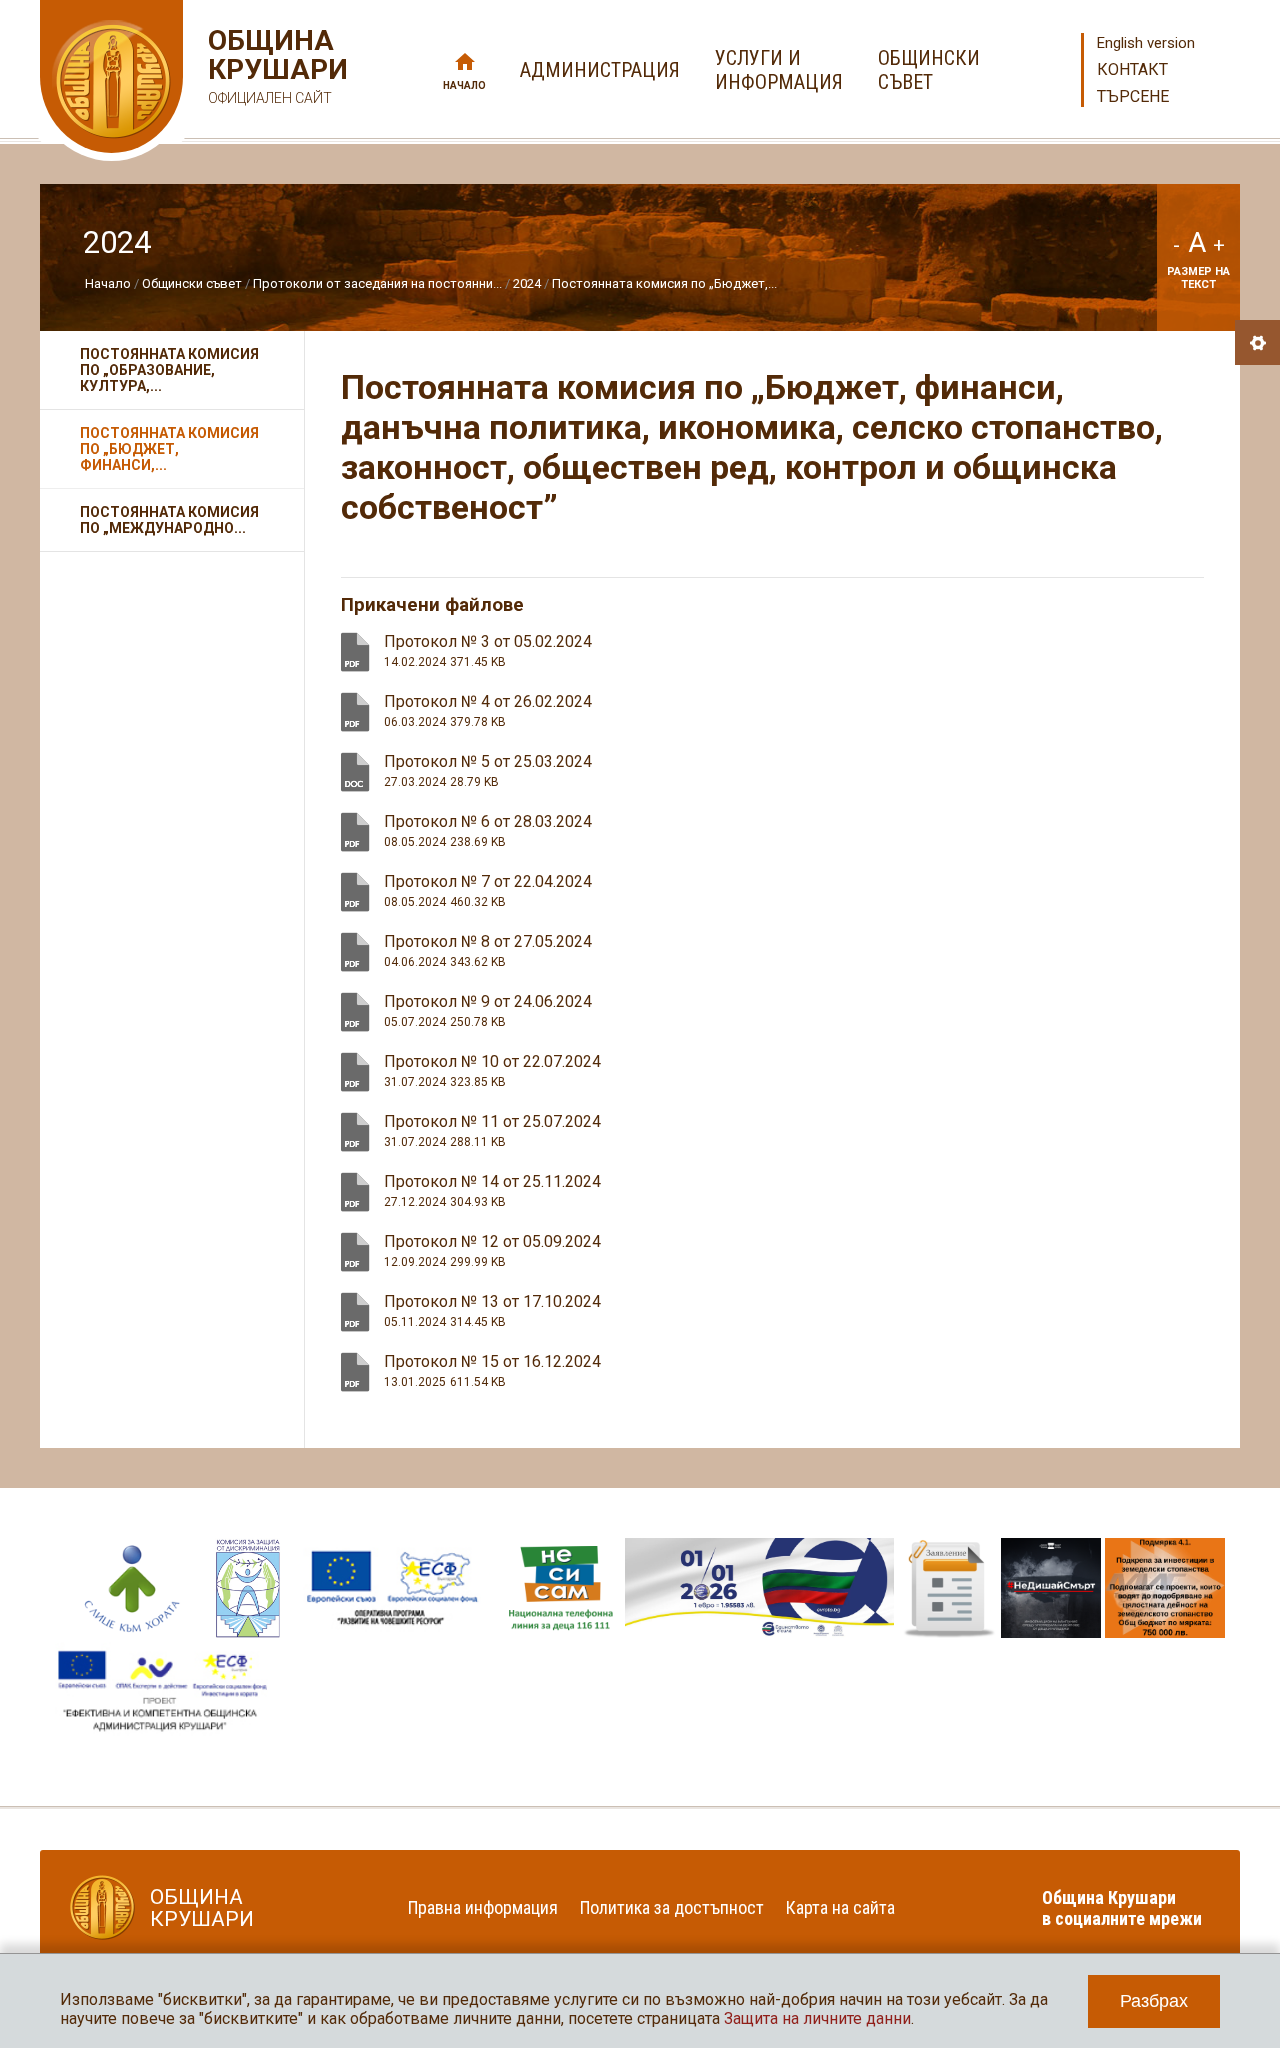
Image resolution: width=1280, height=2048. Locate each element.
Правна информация (483, 1907)
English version (1146, 43)
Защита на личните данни (817, 2018)
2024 (527, 283)
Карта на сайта (840, 1907)
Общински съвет (192, 283)
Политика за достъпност (672, 1907)
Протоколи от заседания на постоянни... (377, 283)
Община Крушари (275, 66)
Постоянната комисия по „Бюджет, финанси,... (169, 449)
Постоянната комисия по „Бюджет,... (664, 283)
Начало (464, 85)
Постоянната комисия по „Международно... (169, 520)
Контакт (1132, 69)
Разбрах (1154, 2001)
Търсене (1133, 96)
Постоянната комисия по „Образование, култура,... (169, 370)
